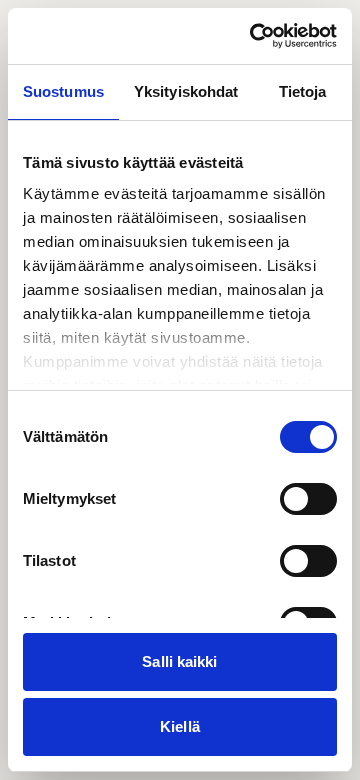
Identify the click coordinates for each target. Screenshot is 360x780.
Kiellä (180, 726)
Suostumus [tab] (63, 91)
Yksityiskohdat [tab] (186, 91)
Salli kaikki (179, 661)
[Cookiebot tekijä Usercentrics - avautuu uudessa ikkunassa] (254, 36)
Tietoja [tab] (303, 91)
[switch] (308, 499)
